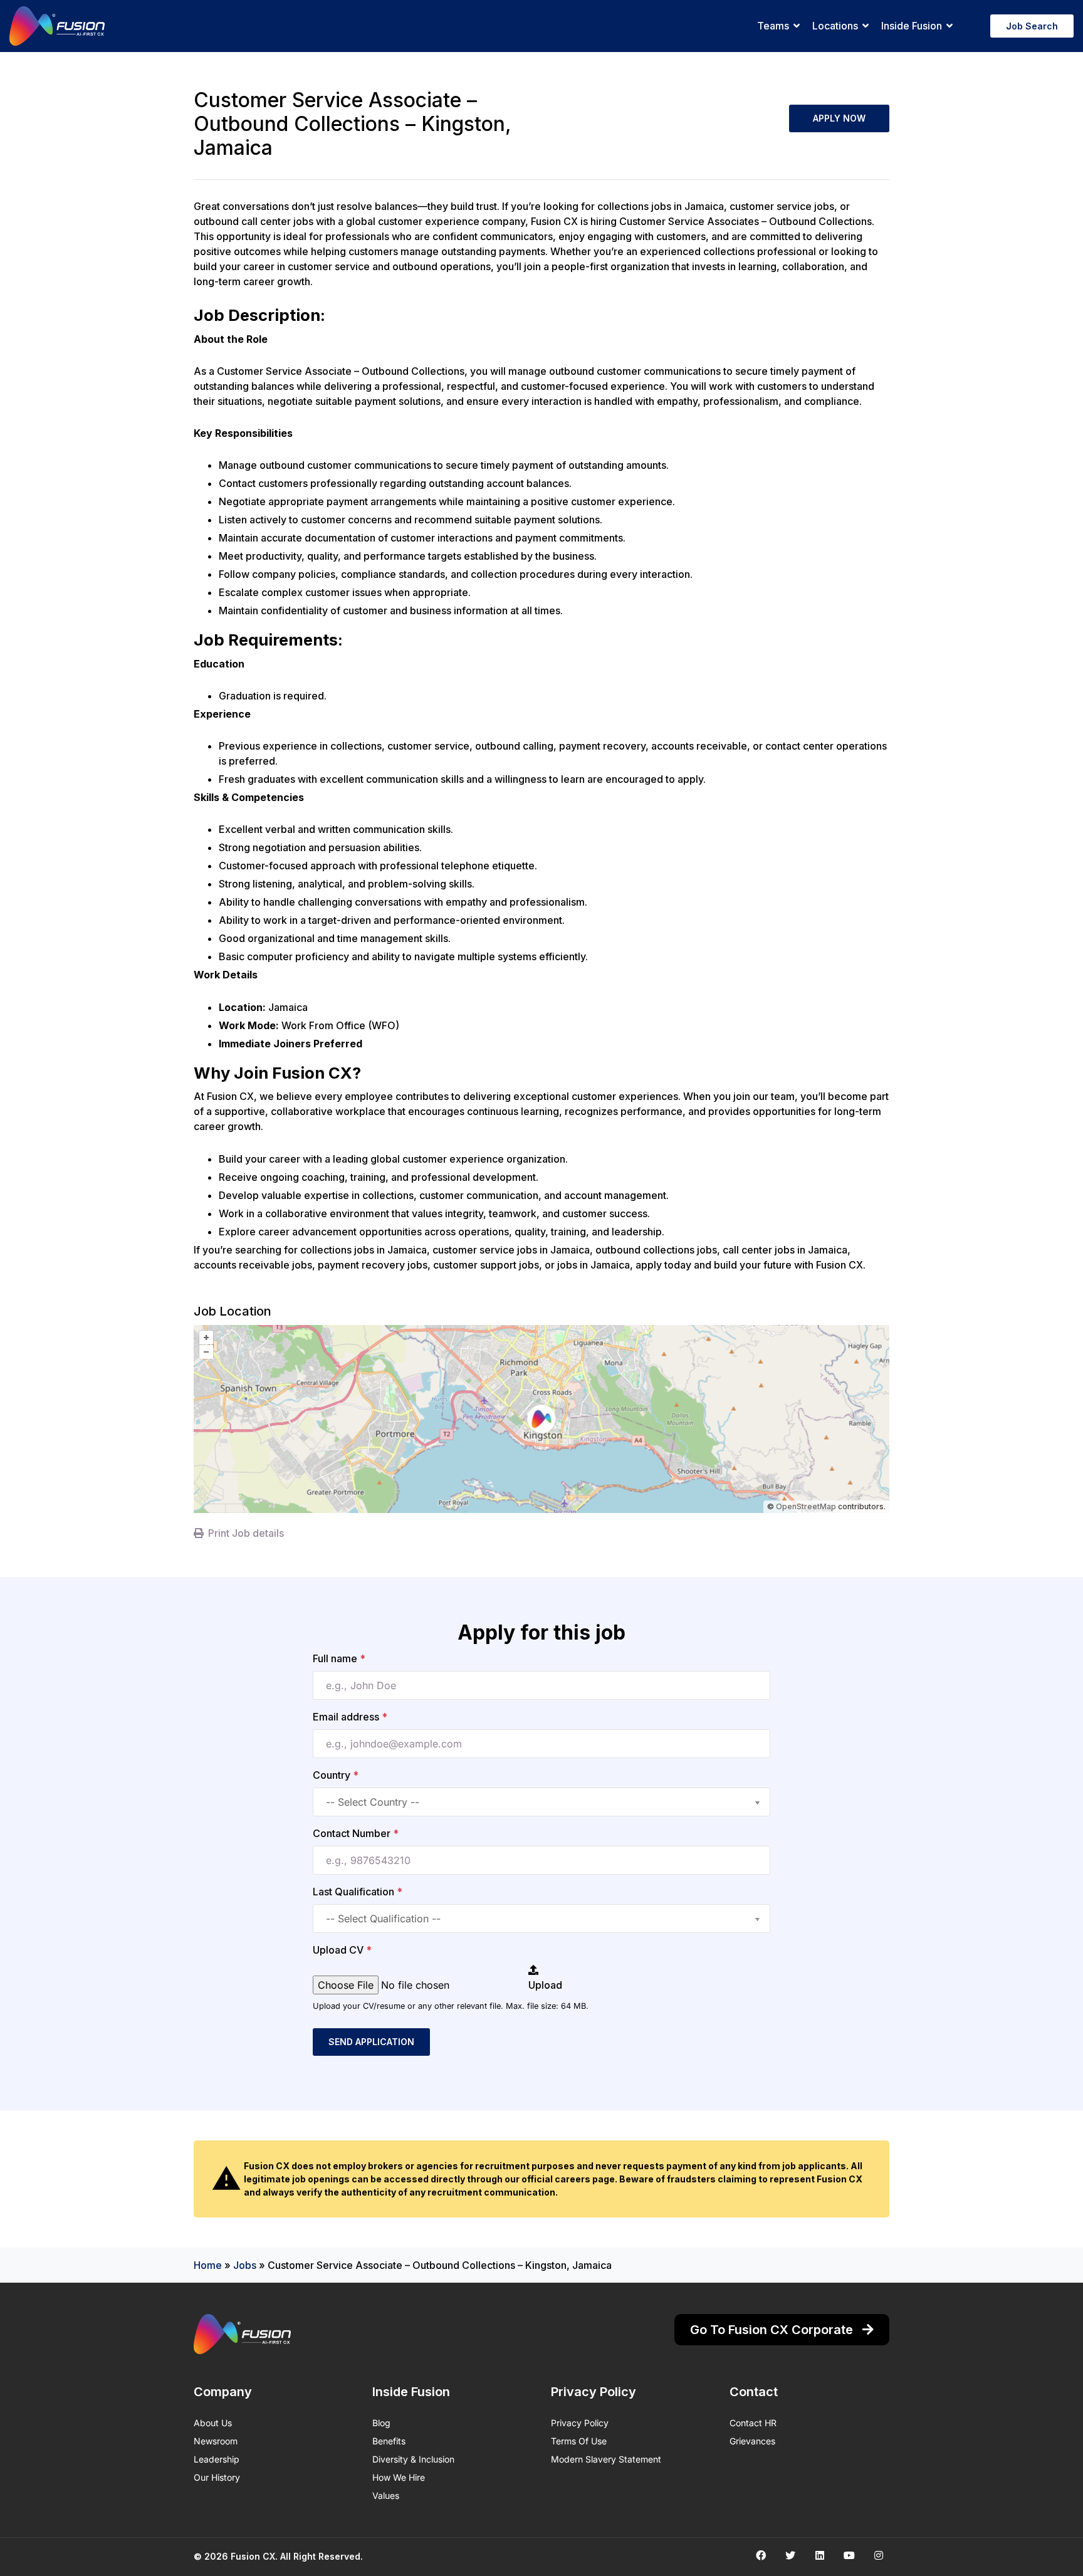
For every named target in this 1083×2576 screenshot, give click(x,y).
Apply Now (839, 118)
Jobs (245, 2265)
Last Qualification (358, 1892)
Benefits (389, 2441)
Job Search (1032, 26)
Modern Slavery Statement (606, 2459)
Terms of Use (579, 2441)
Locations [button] (835, 26)
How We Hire (399, 2477)
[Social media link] (761, 2555)
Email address (350, 1717)
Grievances (752, 2441)
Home (208, 2265)
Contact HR (753, 2423)
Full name (339, 1658)
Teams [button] (773, 26)
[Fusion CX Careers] (57, 26)
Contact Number (356, 1833)
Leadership (217, 2459)
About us (213, 2423)
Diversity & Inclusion (413, 2459)
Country (336, 1775)
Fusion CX (253, 2556)
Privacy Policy (580, 2423)
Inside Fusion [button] (912, 26)
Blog (381, 2423)
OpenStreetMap (806, 1506)
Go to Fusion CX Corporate (773, 2330)
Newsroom (216, 2441)
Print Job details (246, 1533)
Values (386, 2495)
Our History (217, 2477)
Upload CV (342, 1950)
